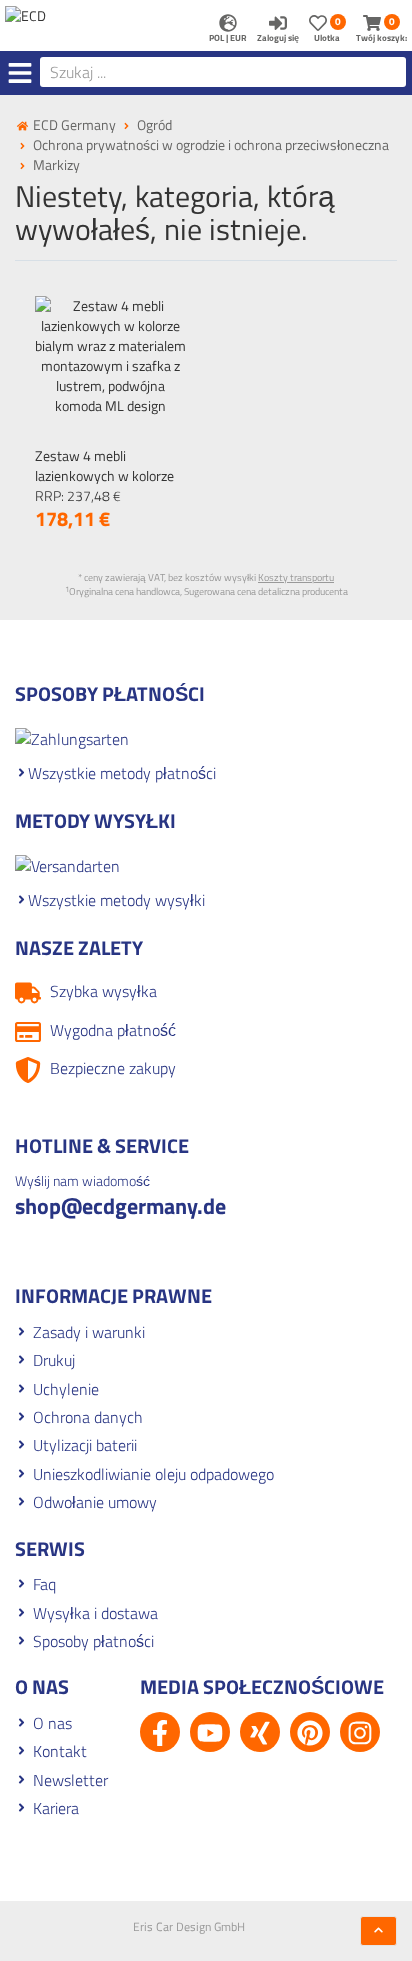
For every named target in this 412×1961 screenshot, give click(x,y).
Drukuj (54, 1360)
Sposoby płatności (93, 1641)
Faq (44, 1584)
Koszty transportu (296, 577)
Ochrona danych (88, 1417)
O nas (52, 1723)
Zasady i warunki (89, 1332)
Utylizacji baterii (85, 1445)
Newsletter (70, 1780)
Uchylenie (66, 1389)
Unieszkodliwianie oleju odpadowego (153, 1474)
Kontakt (60, 1751)
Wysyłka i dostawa (95, 1613)
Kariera (56, 1808)
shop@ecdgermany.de (120, 1206)
